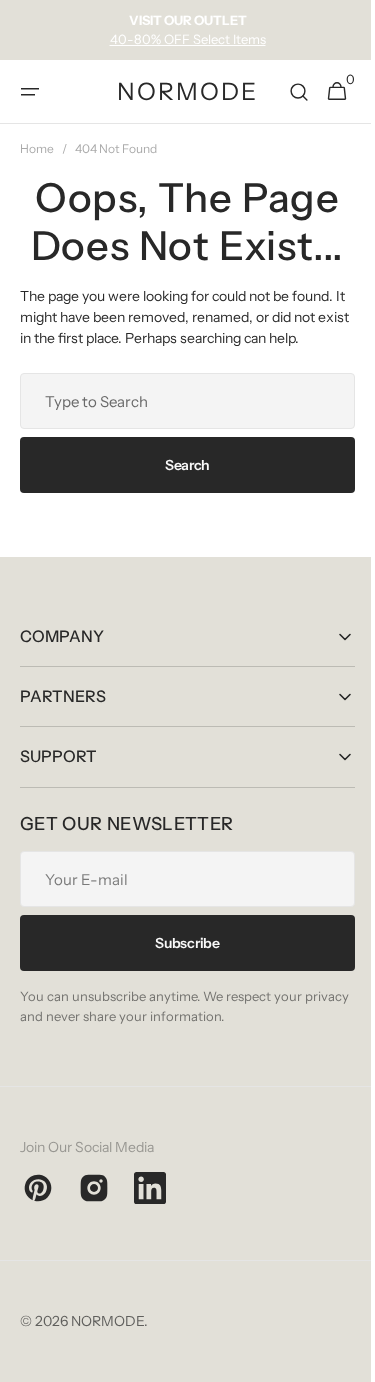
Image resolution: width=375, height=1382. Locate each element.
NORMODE (107, 1321)
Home (37, 148)
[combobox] (180, 401)
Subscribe (180, 943)
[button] (30, 92)
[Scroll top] (336, 1358)
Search (179, 465)
